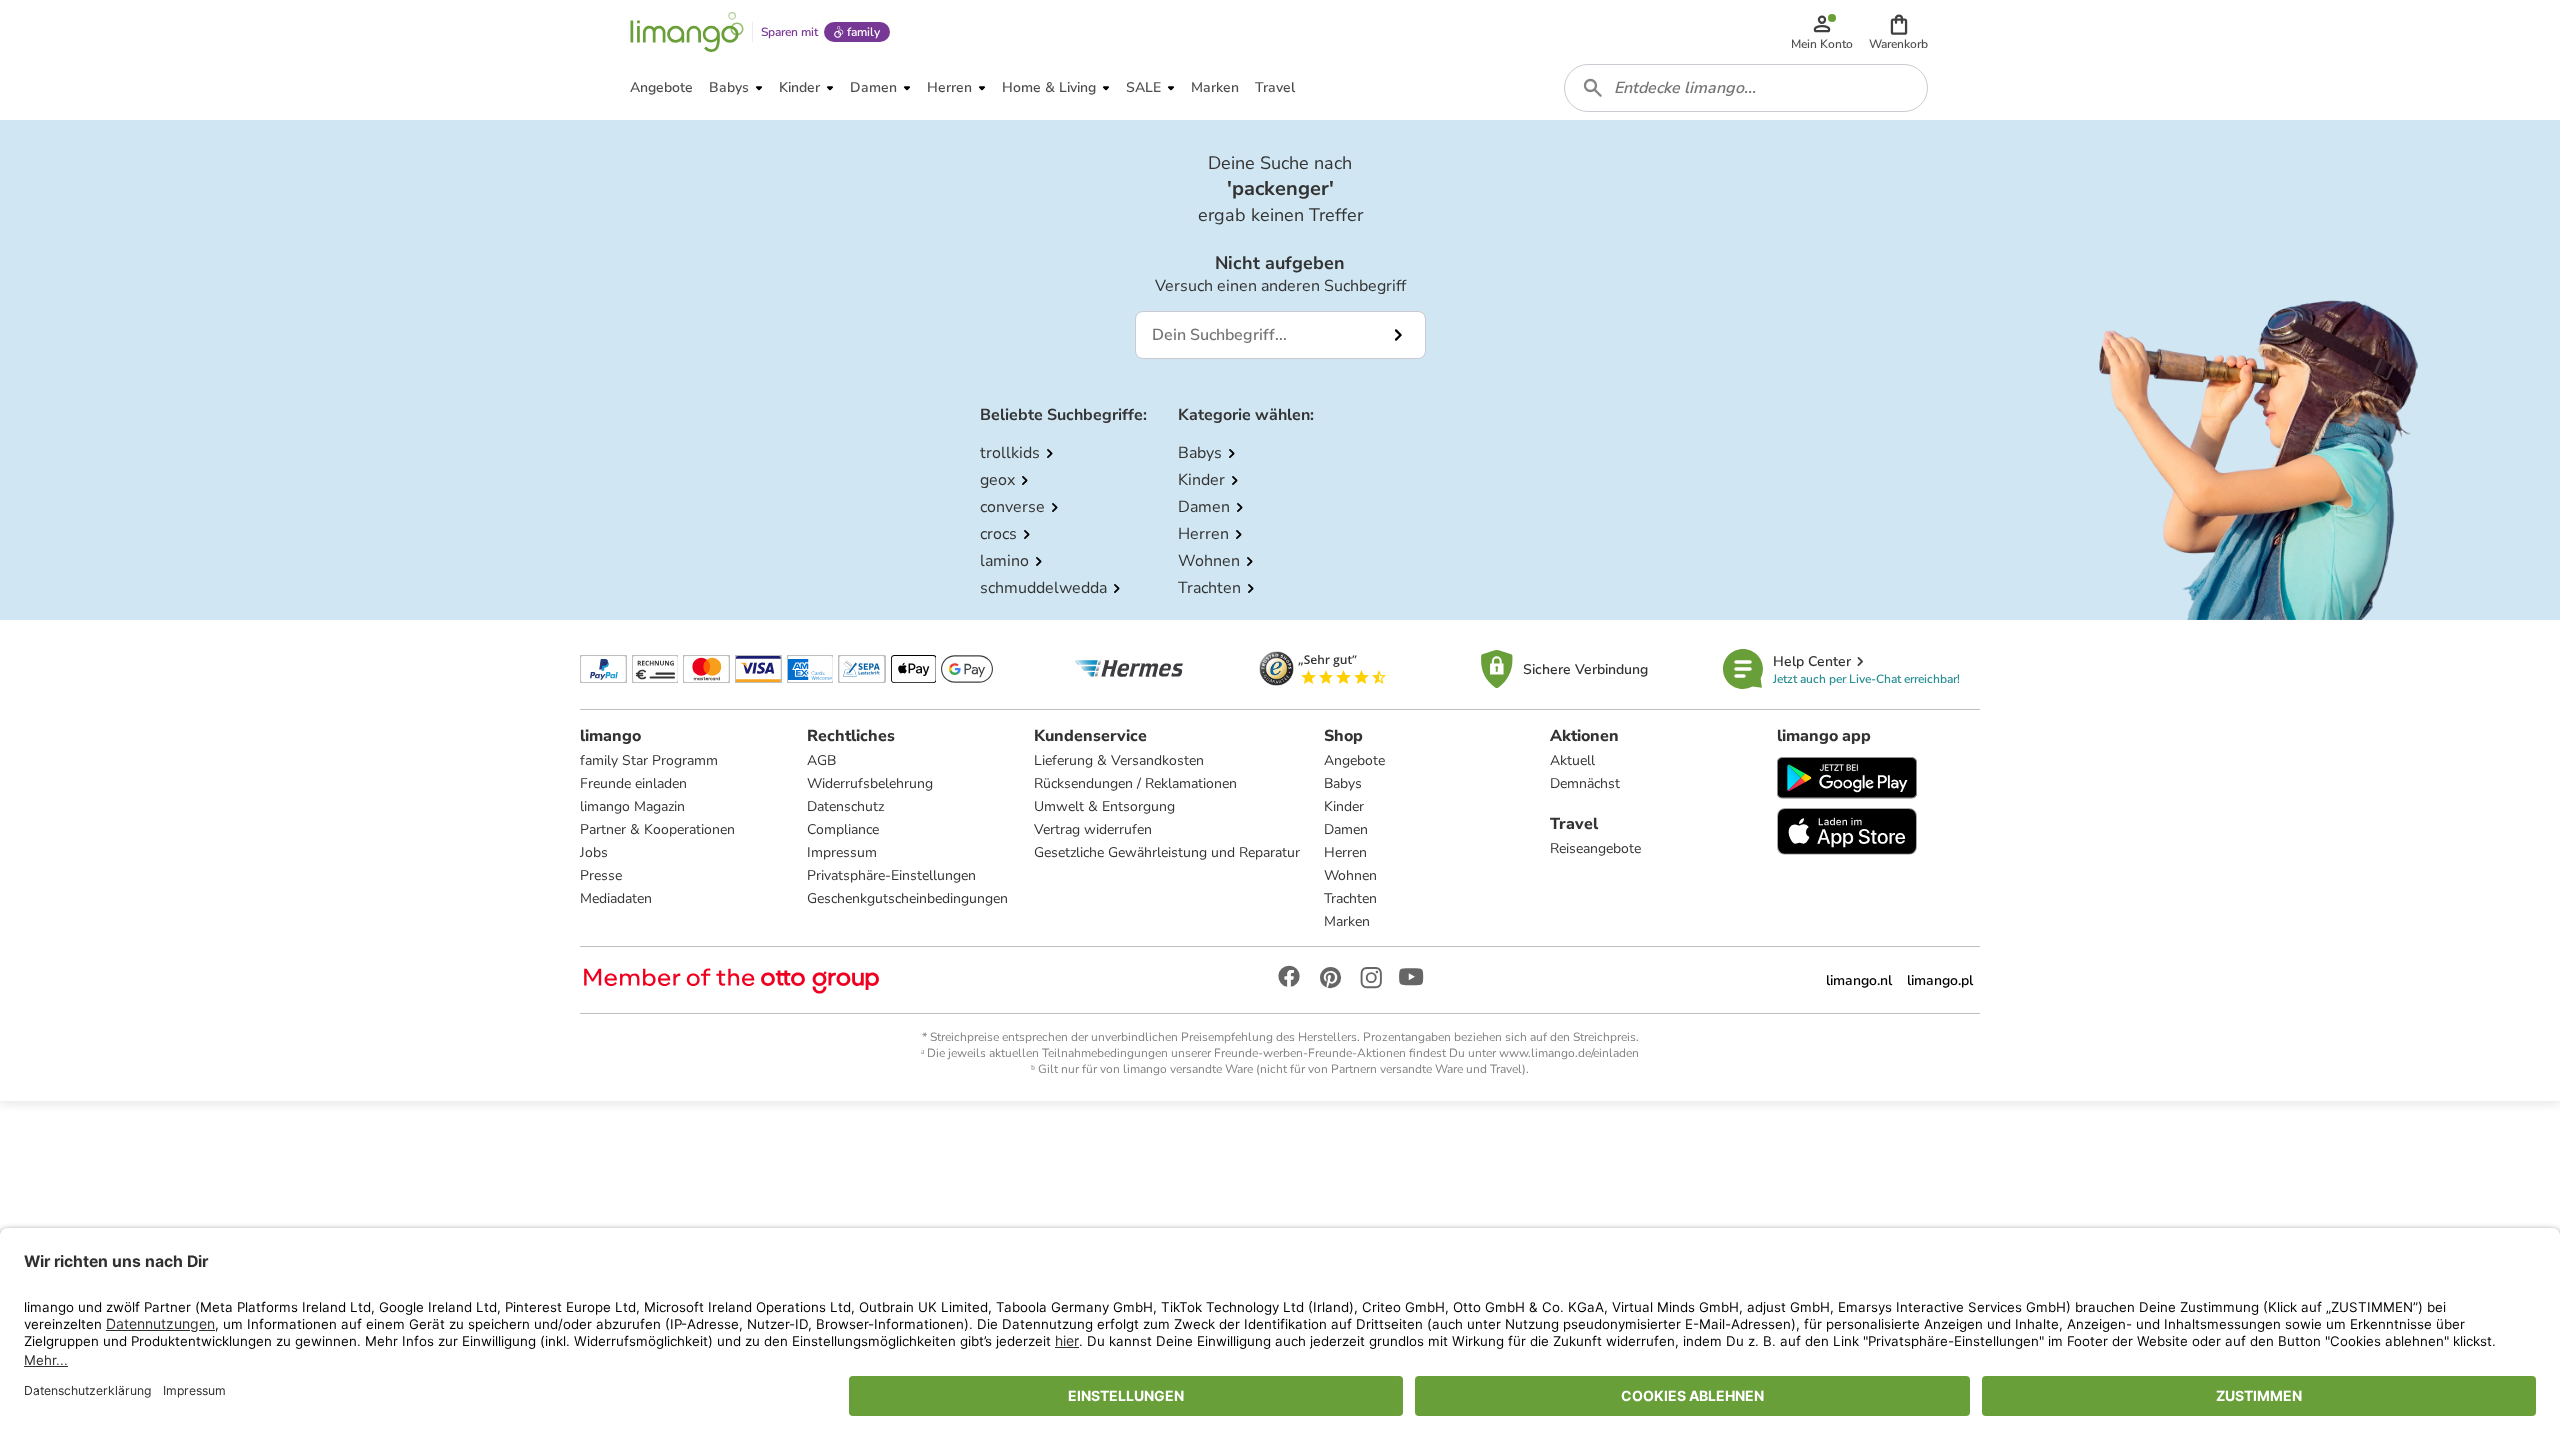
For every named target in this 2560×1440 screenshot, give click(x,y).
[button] (1898, 32)
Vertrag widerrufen (1093, 829)
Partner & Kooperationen (657, 829)
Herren (1345, 852)
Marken (1347, 921)
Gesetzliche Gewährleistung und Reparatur (1167, 852)
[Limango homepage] (687, 32)
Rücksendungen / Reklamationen (1135, 783)
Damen (1346, 829)
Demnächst (1585, 783)
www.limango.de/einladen (1569, 1053)
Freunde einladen (633, 783)
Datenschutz (845, 806)
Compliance (843, 829)
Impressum (842, 852)
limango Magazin (632, 806)
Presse (601, 875)
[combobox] (1746, 88)
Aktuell (1572, 760)
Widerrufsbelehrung (870, 783)
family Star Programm (649, 760)
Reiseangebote (1595, 848)
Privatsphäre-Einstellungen (891, 875)
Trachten (1350, 898)
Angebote (1354, 760)
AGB (821, 760)
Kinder (1344, 806)
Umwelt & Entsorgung (1104, 806)
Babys (1343, 783)
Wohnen (1350, 875)
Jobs (594, 852)
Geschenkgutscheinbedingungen (907, 898)
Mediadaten (616, 898)
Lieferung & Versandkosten (1119, 760)
